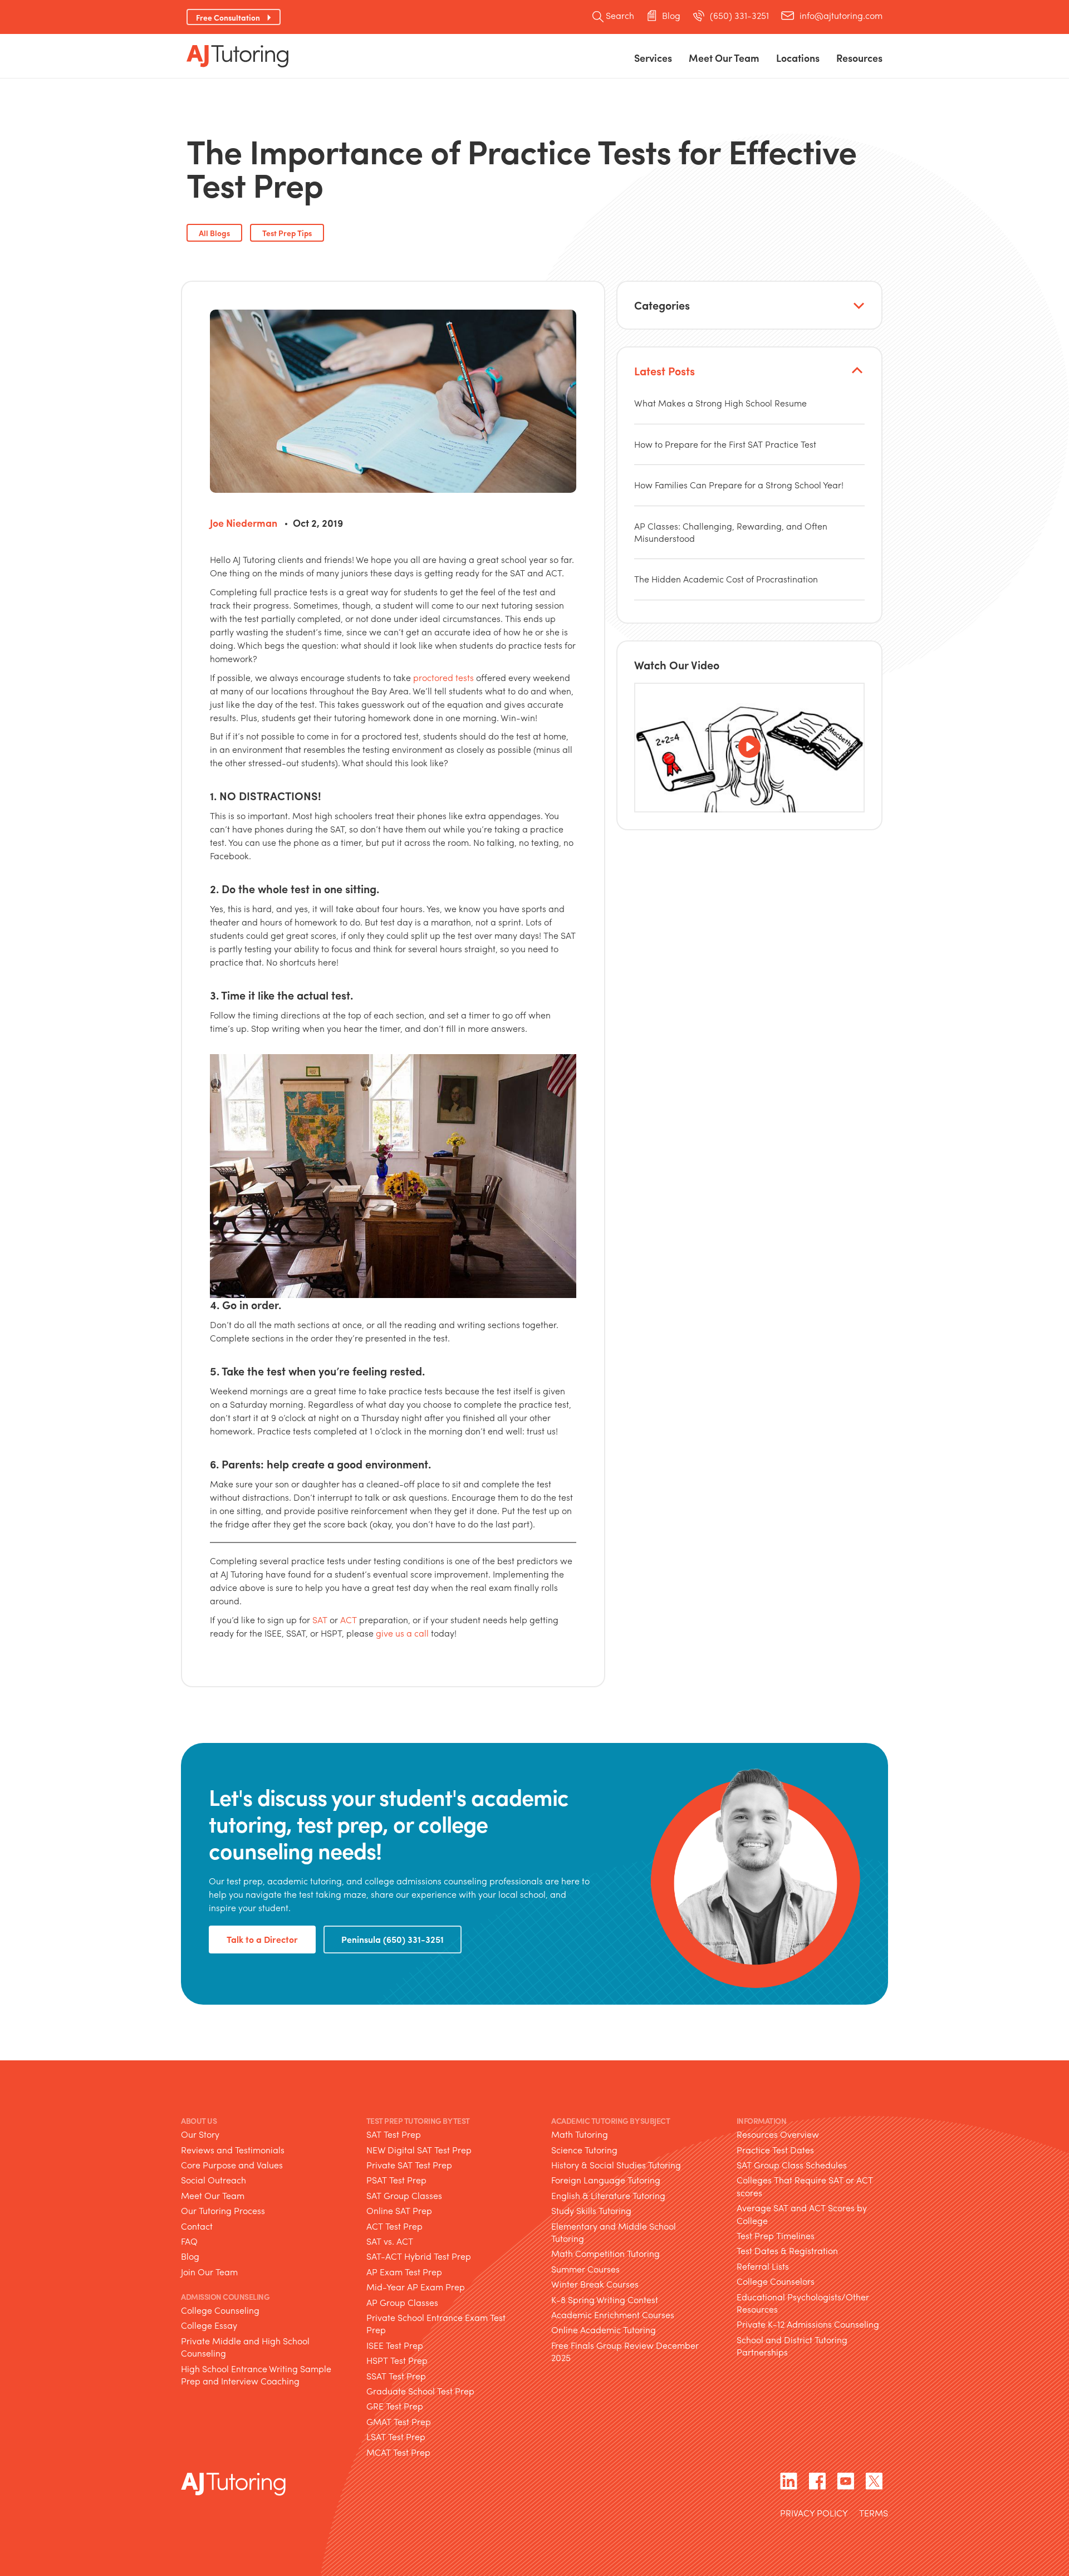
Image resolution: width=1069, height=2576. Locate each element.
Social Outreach (214, 2180)
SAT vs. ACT (390, 2241)
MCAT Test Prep (398, 2452)
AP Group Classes (402, 2302)
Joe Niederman (244, 523)
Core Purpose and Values (232, 2165)
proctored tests (443, 677)
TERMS (874, 2514)
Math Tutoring (580, 2134)
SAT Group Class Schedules (792, 2165)
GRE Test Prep (395, 2406)
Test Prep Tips (287, 233)
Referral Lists (763, 2266)
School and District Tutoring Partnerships (792, 2346)
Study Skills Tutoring (591, 2210)
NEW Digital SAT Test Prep (419, 2150)
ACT (349, 1620)
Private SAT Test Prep (409, 2165)
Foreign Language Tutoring (606, 2180)
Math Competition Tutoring (605, 2253)
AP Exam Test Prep (404, 2272)
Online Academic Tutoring (604, 2330)
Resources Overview (778, 2134)
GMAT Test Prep (399, 2421)
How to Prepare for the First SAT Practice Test (725, 444)
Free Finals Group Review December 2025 (625, 2351)
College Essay (209, 2325)
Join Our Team (209, 2272)
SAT (320, 1620)
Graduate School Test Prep (420, 2391)
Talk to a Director (262, 1939)
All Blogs (214, 233)
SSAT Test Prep (396, 2376)
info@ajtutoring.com (841, 16)
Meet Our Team (213, 2195)
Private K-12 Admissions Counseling (808, 2324)
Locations (798, 58)
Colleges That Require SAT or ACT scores (805, 2186)
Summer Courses (585, 2269)
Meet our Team (724, 58)
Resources (859, 58)
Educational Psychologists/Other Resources (803, 2303)
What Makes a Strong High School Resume (720, 403)
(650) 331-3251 (739, 16)
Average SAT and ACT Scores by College (802, 2214)
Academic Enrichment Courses (613, 2315)
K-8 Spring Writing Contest (605, 2300)
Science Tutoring (584, 2150)
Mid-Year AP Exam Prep (416, 2287)
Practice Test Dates (775, 2150)
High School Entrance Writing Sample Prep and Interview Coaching (256, 2375)
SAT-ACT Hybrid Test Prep (419, 2256)
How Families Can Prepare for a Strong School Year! (739, 485)
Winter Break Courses (595, 2284)
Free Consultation (228, 17)
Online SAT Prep (399, 2210)
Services (653, 58)
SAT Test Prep (394, 2134)
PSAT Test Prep (396, 2180)
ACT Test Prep (394, 2226)
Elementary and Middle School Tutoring (614, 2232)
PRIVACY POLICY (814, 2514)
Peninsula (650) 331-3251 (393, 1939)
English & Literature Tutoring (608, 2195)
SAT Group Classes (404, 2195)
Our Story (200, 2134)
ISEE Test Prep (395, 2345)
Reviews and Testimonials (233, 2150)
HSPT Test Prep (397, 2360)
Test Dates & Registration (787, 2251)
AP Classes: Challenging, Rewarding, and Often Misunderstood (731, 532)
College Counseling (220, 2310)
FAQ (189, 2241)
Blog (671, 16)
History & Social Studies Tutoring (616, 2165)
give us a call (402, 1633)
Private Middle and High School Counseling (245, 2347)
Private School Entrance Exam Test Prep (436, 2323)
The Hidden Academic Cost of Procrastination (726, 579)
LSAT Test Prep (396, 2437)
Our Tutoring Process (223, 2210)
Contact (197, 2226)
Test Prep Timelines (776, 2235)
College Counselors (776, 2281)
